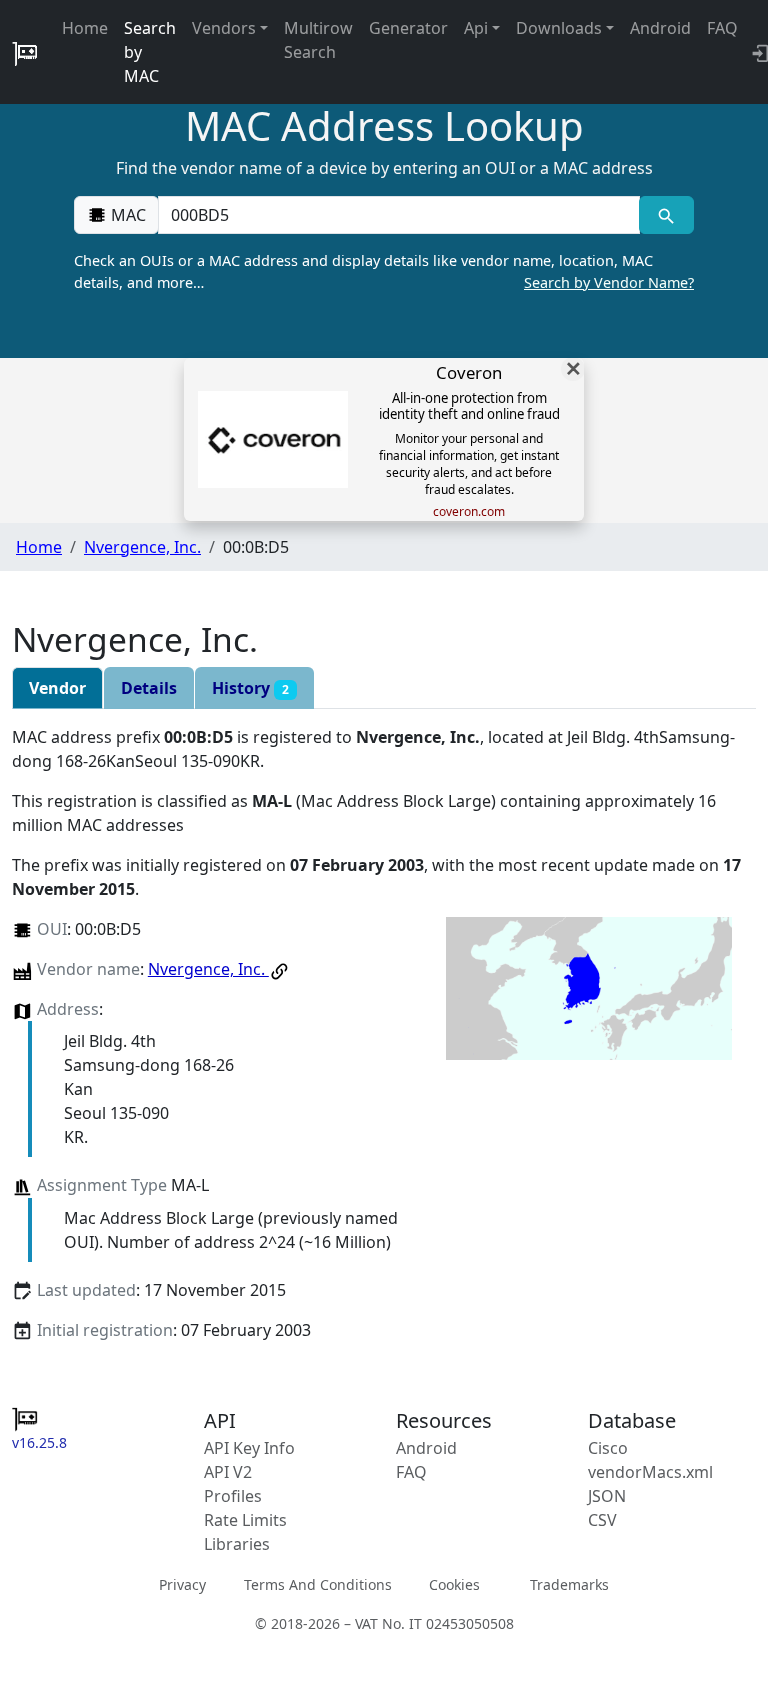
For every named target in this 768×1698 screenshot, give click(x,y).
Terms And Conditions (318, 1584)
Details (149, 688)
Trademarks (569, 1584)
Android (660, 28)
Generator (408, 28)
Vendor (57, 688)
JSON (607, 1496)
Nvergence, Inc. (142, 547)
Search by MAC (150, 52)
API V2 (228, 1472)
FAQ (722, 28)
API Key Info (249, 1448)
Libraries (237, 1544)
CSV (602, 1520)
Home (85, 28)
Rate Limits (245, 1520)
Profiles (233, 1496)
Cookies (454, 1584)
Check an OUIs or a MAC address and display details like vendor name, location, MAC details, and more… (384, 271)
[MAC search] (666, 215)
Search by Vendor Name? (609, 282)
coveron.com (469, 512)
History (250, 688)
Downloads (559, 28)
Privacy (182, 1584)
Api (476, 28)
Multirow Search (318, 40)
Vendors (224, 28)
